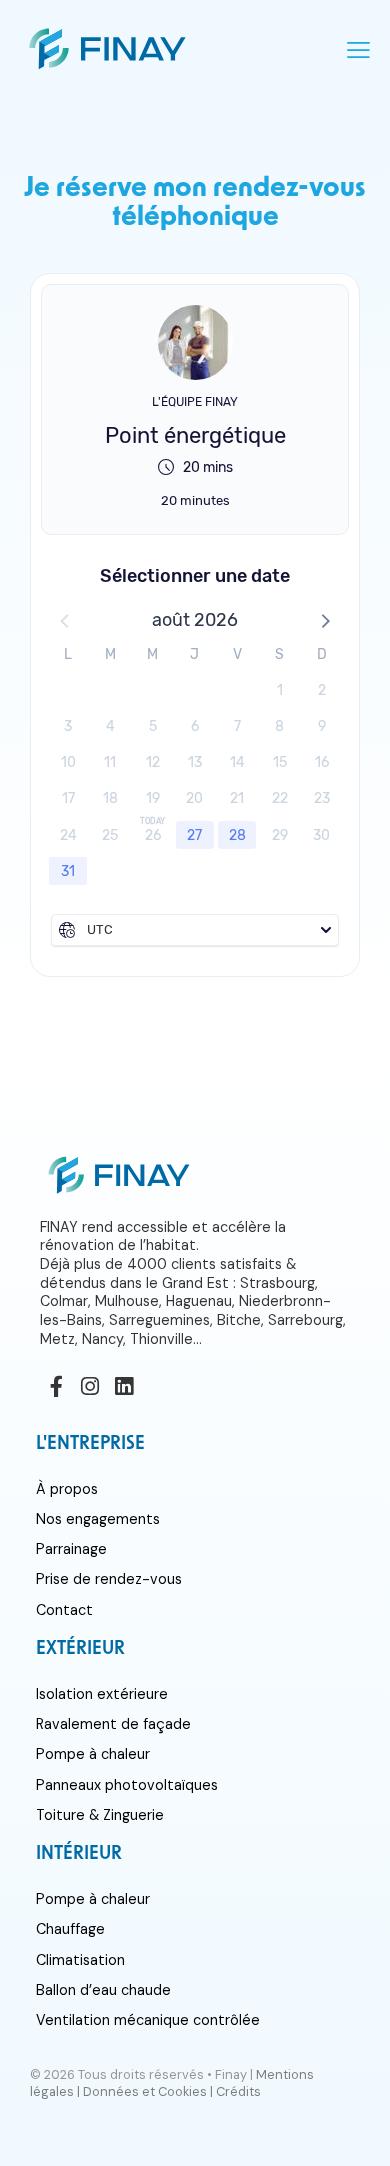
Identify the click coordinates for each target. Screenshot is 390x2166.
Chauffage (70, 1929)
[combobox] (195, 930)
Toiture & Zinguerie (100, 1815)
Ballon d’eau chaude (103, 1990)
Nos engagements (98, 1519)
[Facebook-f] (57, 1387)
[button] (324, 620)
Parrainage (71, 1549)
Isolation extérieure (102, 1694)
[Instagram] (91, 1387)
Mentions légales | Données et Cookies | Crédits (172, 2083)
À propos (67, 1489)
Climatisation (80, 1960)
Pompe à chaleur (93, 1754)
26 (153, 835)
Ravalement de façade (113, 1724)
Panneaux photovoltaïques (127, 1785)
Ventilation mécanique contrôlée (148, 2020)
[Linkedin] (124, 1387)
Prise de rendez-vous (109, 1579)
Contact (64, 1610)
